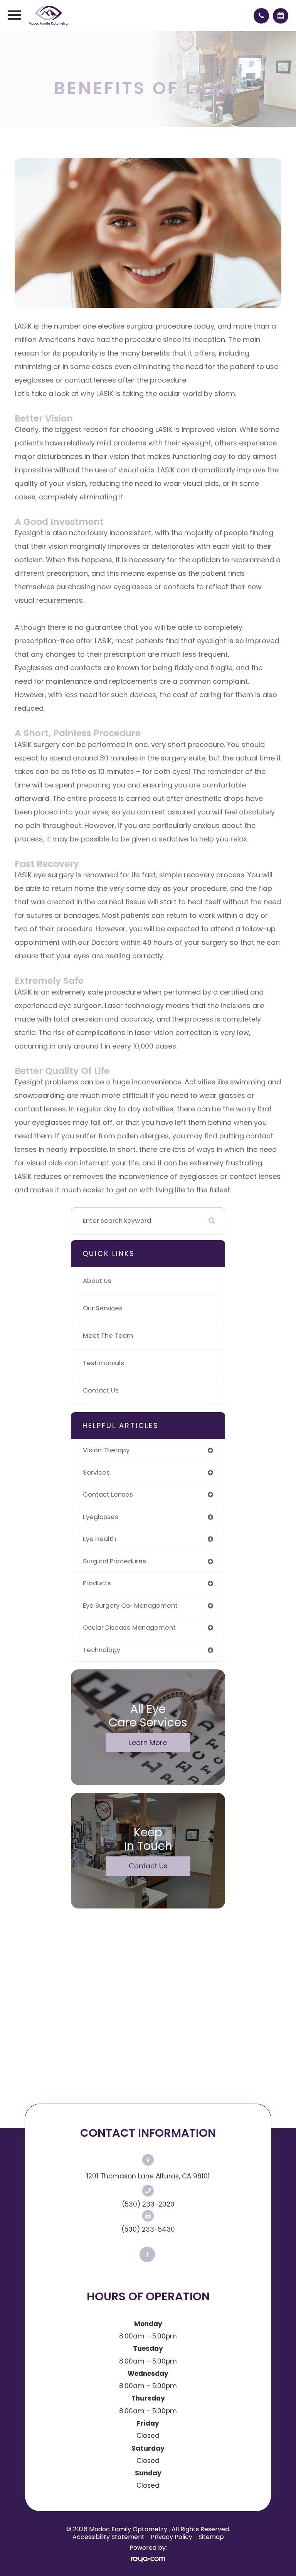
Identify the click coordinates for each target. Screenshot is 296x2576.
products (97, 1583)
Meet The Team (108, 1336)
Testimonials (103, 1363)
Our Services (103, 1308)
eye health (99, 1539)
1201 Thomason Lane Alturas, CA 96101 (148, 2176)
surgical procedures (114, 1561)
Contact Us (101, 1390)
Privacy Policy (172, 2537)
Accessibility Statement (108, 2537)
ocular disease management (129, 1628)
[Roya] (148, 2559)
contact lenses (108, 1495)
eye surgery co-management (130, 1606)
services (96, 1473)
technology (102, 1650)
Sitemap (211, 2537)
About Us (97, 1281)
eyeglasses (101, 1517)
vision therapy (106, 1450)
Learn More (148, 1742)
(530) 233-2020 (148, 2204)
